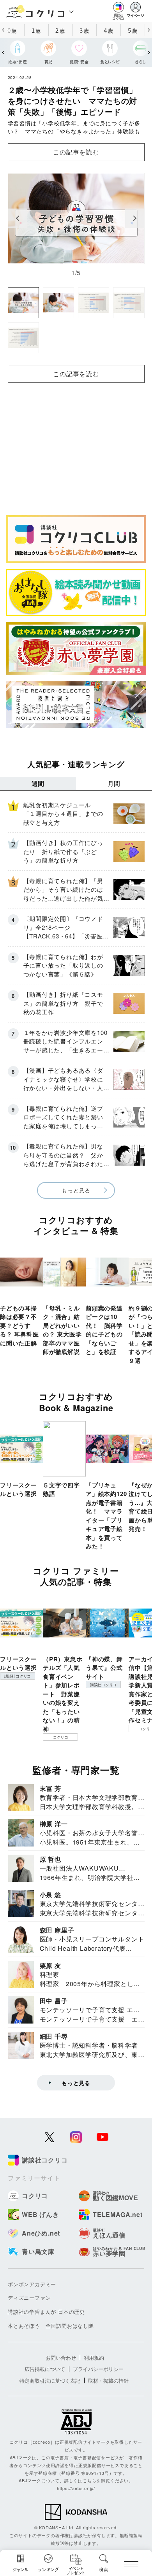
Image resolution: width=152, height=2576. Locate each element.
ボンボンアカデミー (32, 2284)
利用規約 (94, 2358)
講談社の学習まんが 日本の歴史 (46, 2312)
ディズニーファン (29, 2298)
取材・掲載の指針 (108, 2380)
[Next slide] (135, 218)
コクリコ (61, 1737)
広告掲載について (45, 2369)
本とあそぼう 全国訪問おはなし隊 (51, 2326)
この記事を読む (76, 152)
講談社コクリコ (18, 1676)
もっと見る (76, 1190)
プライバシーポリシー (98, 2369)
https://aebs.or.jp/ (76, 2488)
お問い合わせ (61, 2358)
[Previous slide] (18, 218)
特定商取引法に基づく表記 (50, 2380)
